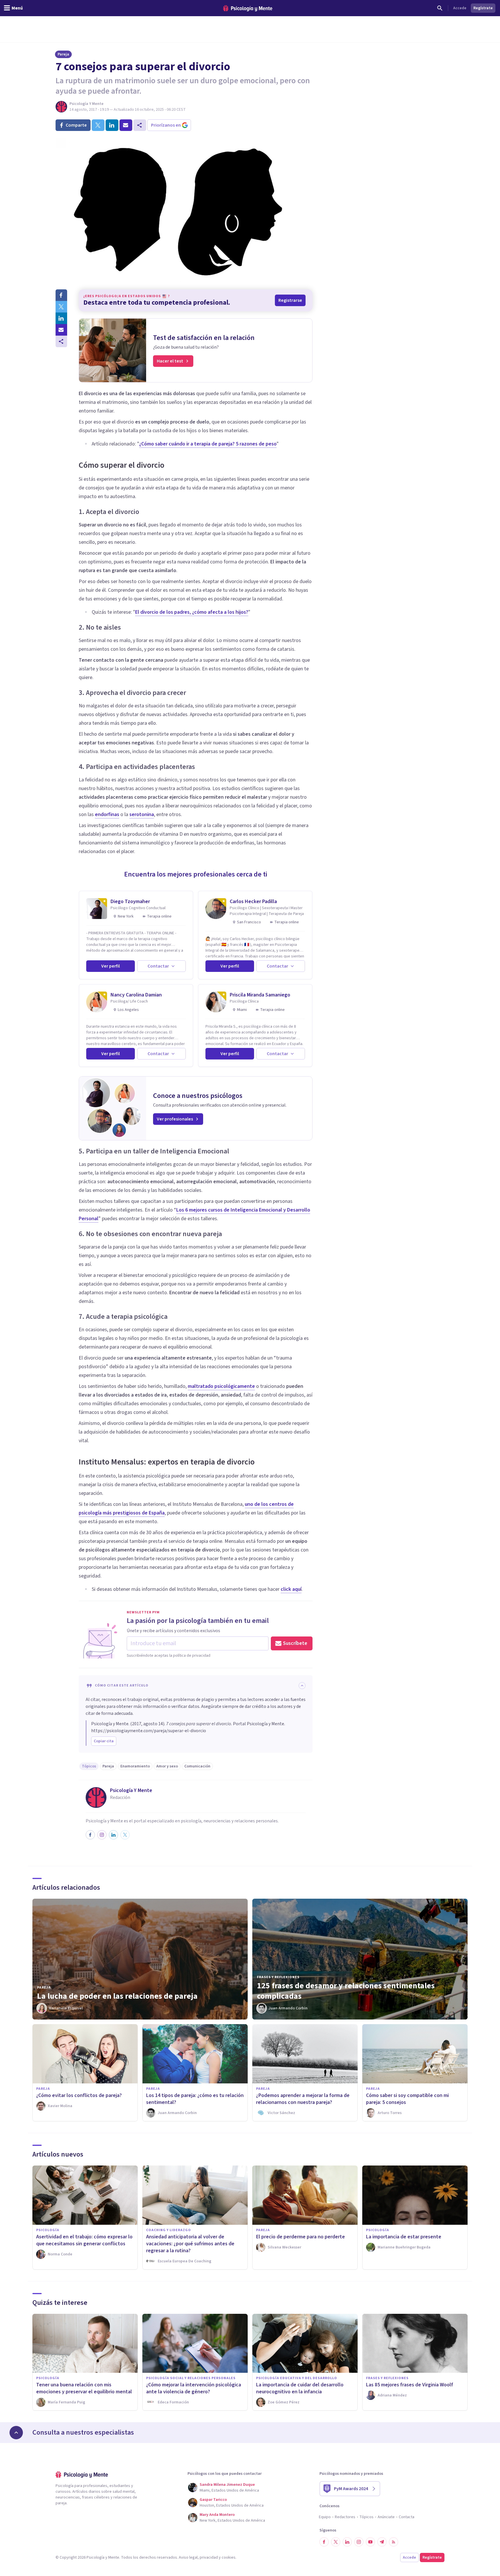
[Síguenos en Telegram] (382, 2542)
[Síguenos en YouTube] (370, 2542)
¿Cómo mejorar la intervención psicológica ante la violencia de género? (194, 2388)
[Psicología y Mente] (248, 8)
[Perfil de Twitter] (125, 1835)
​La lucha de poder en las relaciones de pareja (117, 1996)
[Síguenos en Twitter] (336, 2542)
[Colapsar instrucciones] (302, 1686)
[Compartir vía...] (61, 341)
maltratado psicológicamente (221, 1386)
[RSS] (394, 2542)
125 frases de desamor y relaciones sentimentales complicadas (346, 1991)
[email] (126, 125)
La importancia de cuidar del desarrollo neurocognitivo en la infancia (300, 2388)
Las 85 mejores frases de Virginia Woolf (410, 2385)
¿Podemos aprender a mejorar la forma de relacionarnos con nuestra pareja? (303, 2099)
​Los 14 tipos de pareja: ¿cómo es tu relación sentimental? (195, 2099)
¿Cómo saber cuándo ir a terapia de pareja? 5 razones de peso (208, 444)
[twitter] (98, 125)
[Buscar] (440, 8)
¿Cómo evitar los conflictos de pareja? (79, 2095)
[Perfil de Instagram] (102, 1835)
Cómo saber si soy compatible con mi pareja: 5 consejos (407, 2099)
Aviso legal (188, 2557)
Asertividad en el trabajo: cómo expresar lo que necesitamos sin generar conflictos (84, 2240)
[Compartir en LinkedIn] (61, 318)
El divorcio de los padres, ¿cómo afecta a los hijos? (192, 612)
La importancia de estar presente (404, 2237)
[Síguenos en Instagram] (359, 2542)
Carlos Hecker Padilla (253, 901)
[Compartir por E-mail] (61, 330)
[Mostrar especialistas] (16, 2433)
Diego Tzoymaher (130, 901)
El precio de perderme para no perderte (300, 2237)
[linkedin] (112, 125)
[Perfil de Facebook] (90, 1835)
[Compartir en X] (61, 307)
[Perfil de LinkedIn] (113, 1835)
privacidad (209, 2557)
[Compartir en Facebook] (61, 295)
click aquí (291, 1589)
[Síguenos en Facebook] (324, 2542)
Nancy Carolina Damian (136, 995)
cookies (229, 2557)
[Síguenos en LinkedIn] (347, 2542)
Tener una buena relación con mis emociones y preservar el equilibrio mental (84, 2388)
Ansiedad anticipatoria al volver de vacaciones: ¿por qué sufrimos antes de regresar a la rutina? (190, 2244)
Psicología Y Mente (87, 104)
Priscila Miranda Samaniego (260, 995)
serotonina (142, 814)
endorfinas (107, 814)
